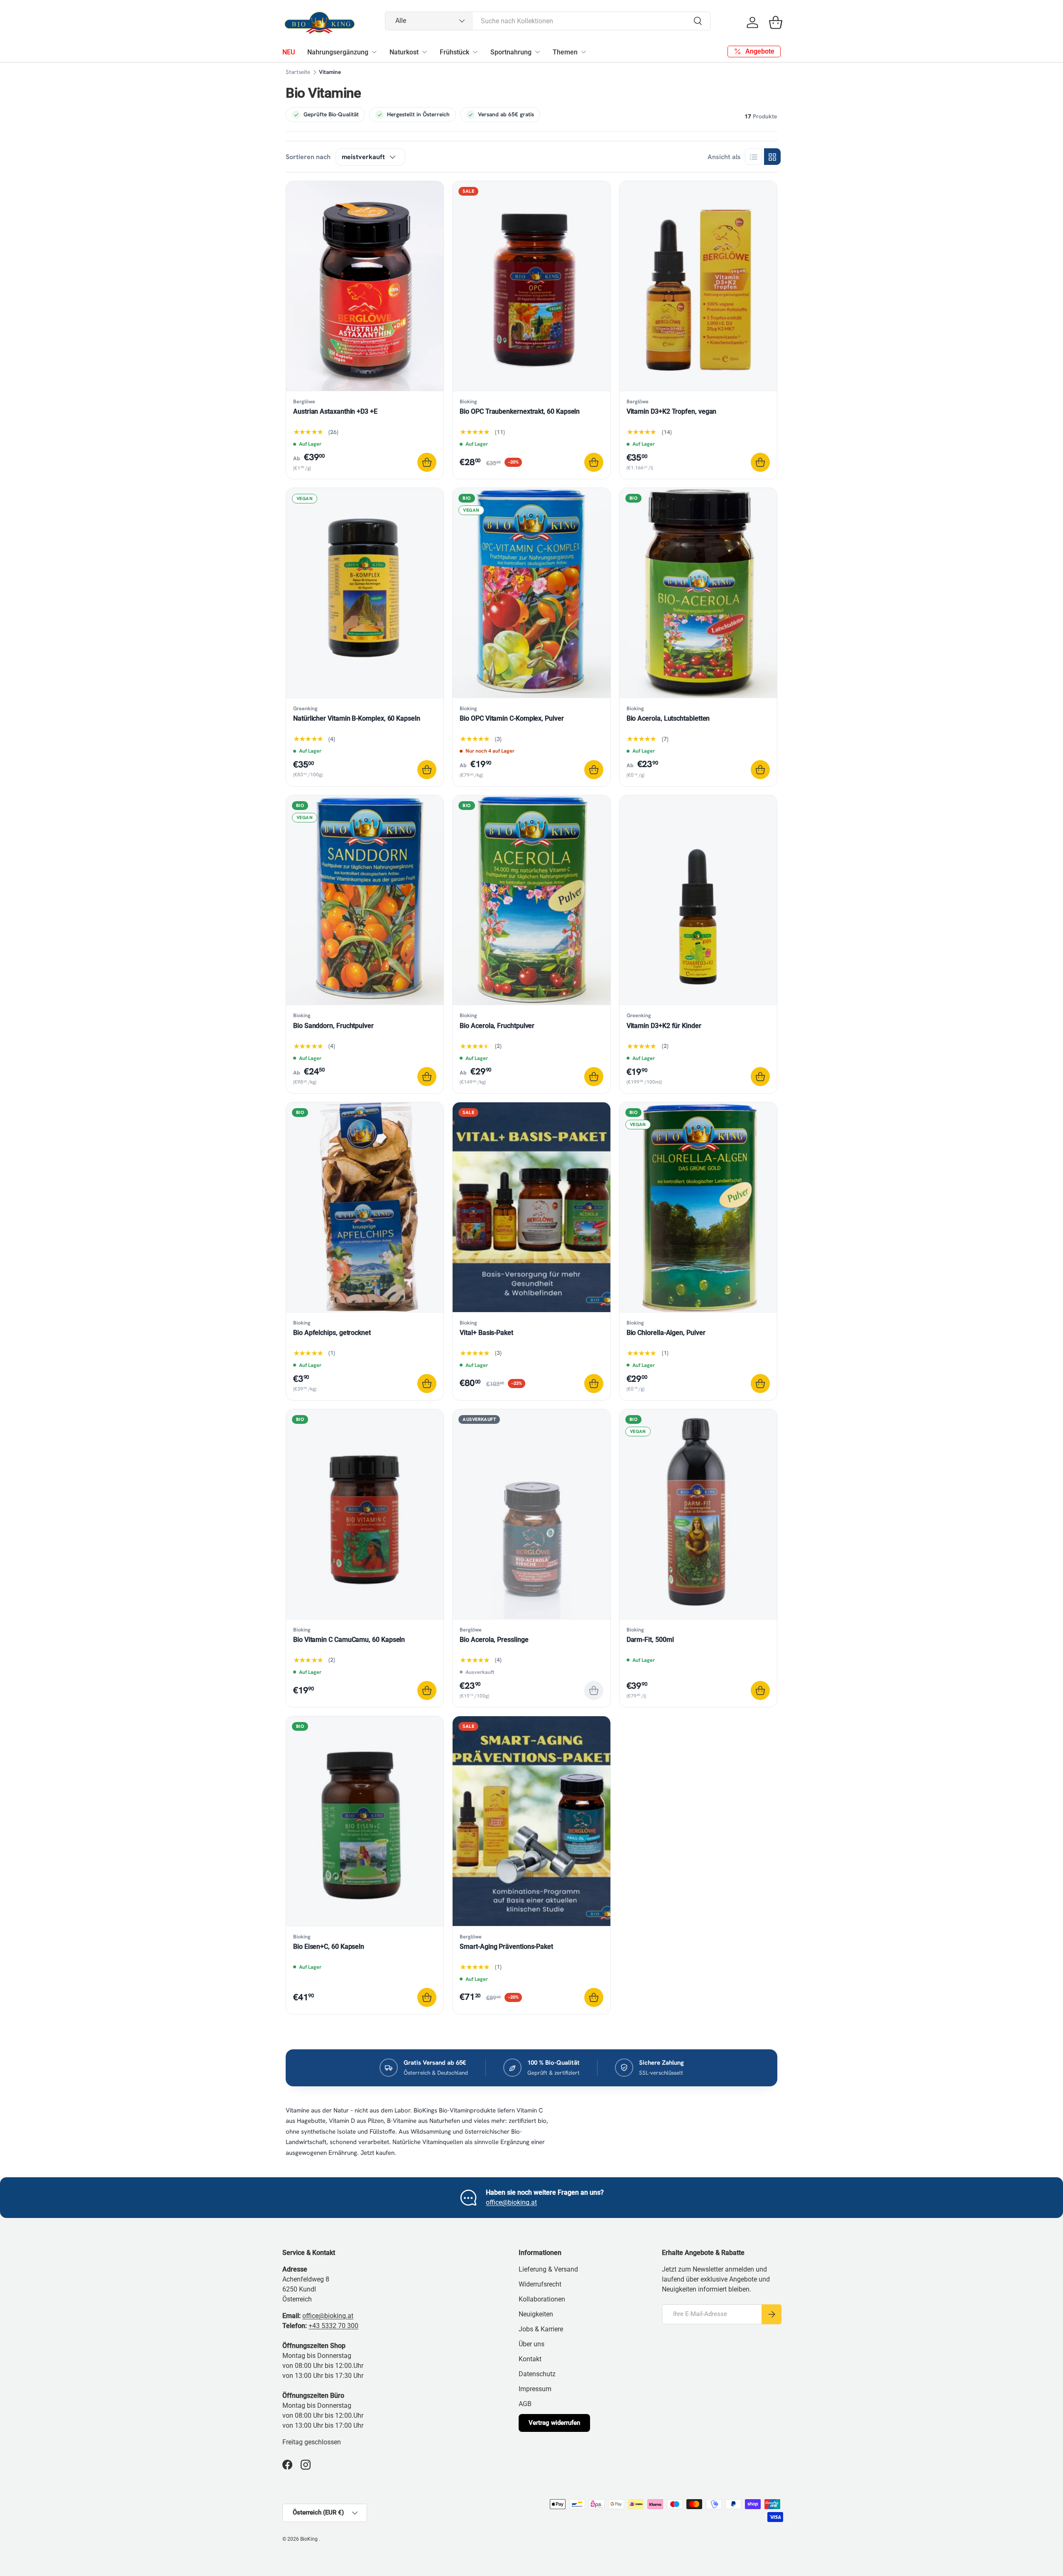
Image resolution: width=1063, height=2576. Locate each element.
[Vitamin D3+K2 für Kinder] (698, 900)
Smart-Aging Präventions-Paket (506, 1947)
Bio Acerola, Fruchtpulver (497, 1026)
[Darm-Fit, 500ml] (698, 1514)
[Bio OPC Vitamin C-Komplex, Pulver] (531, 593)
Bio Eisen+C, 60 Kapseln (329, 1947)
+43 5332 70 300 (333, 2326)
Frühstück (454, 52)
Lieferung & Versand (548, 2269)
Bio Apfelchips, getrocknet (332, 1333)
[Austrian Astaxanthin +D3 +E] (365, 286)
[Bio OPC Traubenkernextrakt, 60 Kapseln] (531, 286)
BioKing (310, 2539)
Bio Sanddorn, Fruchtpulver (333, 1026)
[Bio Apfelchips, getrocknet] (365, 1207)
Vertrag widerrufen (554, 2423)
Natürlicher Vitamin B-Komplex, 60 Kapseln (357, 718)
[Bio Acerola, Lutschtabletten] (698, 593)
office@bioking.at (511, 2202)
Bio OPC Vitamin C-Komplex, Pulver (512, 718)
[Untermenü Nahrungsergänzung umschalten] (374, 52)
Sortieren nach (308, 157)
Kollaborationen (542, 2299)
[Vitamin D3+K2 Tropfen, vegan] (698, 286)
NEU (289, 52)
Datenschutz (537, 2374)
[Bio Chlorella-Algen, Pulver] (698, 1207)
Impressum (535, 2389)
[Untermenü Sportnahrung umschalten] (537, 52)
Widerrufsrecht (540, 2284)
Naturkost (404, 52)
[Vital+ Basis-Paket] (531, 1207)
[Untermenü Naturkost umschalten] (424, 52)
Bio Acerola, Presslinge (494, 1640)
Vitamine (330, 72)
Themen (565, 52)
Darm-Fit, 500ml (650, 1640)
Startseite (298, 72)
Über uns (531, 2344)
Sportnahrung (511, 52)
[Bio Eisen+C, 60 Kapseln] (365, 1821)
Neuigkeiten (536, 2314)
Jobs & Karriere (541, 2329)
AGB (525, 2404)
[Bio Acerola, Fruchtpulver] (531, 900)
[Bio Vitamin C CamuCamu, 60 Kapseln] (365, 1514)
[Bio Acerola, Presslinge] (531, 1514)
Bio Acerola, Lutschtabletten (668, 718)
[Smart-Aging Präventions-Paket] (531, 1821)
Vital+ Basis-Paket (486, 1333)
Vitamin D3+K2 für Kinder (664, 1026)
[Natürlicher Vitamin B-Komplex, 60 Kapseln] (365, 593)
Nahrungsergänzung (338, 52)
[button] (776, 22)
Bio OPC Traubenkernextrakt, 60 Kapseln (520, 411)
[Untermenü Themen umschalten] (583, 52)
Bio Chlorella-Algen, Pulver (666, 1333)
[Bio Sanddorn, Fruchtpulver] (365, 900)
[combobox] (548, 21)
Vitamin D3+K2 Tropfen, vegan (672, 411)
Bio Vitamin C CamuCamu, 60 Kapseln (349, 1640)
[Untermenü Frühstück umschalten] (475, 52)
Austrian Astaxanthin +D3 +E (335, 411)
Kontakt (530, 2359)
